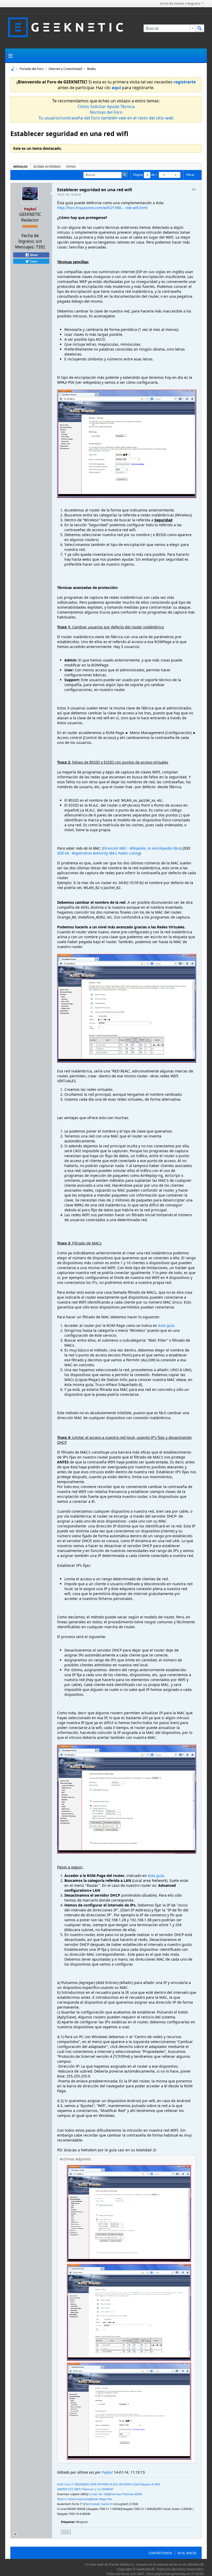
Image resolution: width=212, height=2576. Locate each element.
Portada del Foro (32, 69)
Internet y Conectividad (65, 69)
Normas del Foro (106, 112)
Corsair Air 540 (98, 2494)
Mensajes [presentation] (20, 166)
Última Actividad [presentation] (47, 166)
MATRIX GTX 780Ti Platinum (75, 2489)
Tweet (33, 261)
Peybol (107, 2472)
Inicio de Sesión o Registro (180, 3)
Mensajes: (25, 247)
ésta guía (156, 1876)
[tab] (20, 166)
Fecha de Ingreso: (29, 238)
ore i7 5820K (74, 2484)
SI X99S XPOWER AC (100, 2484)
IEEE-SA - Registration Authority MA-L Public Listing (99, 853)
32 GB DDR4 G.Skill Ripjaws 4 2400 (137, 2484)
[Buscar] (200, 28)
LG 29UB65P (105, 2489)
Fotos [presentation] (71, 166)
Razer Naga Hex (102, 2499)
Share (33, 255)
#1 (194, 190)
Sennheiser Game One (100, 2504)
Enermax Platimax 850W (126, 2494)
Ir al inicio (187, 2553)
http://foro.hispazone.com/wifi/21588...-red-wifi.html (102, 208)
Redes (92, 69)
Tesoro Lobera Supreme (73, 2499)
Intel (61, 2484)
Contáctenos (160, 2553)
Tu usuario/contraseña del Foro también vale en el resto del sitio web (106, 118)
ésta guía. (167, 1325)
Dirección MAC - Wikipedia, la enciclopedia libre (142, 848)
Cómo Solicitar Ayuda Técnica (106, 106)
